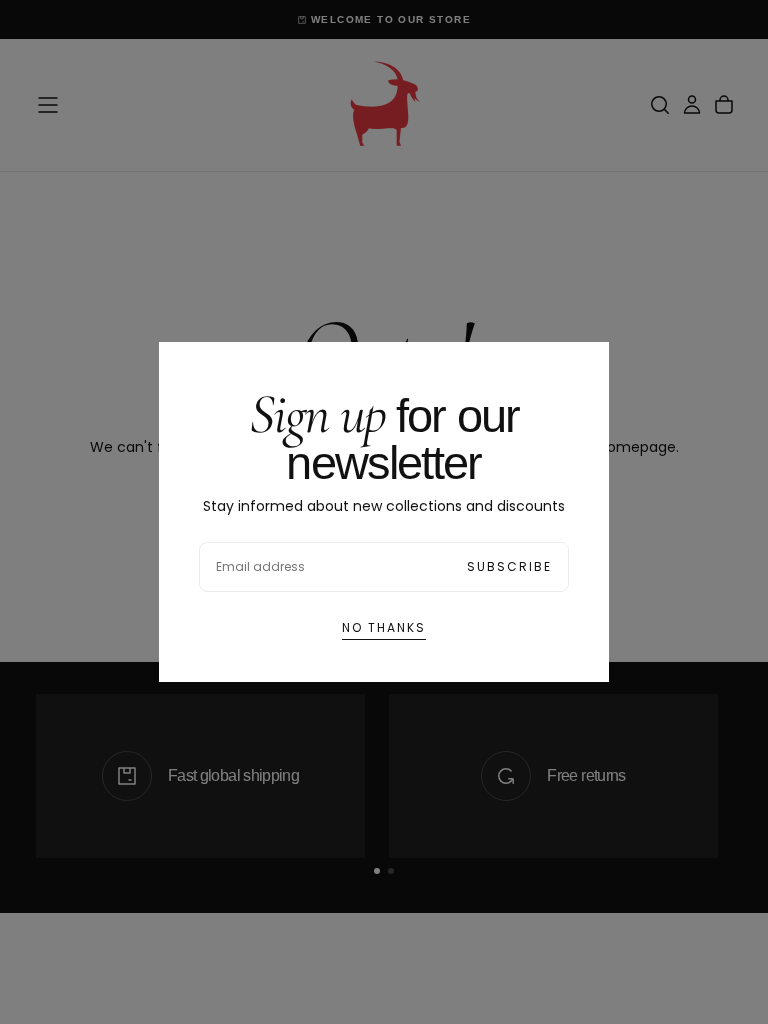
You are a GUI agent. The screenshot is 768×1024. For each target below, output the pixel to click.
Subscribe (509, 566)
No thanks (384, 627)
